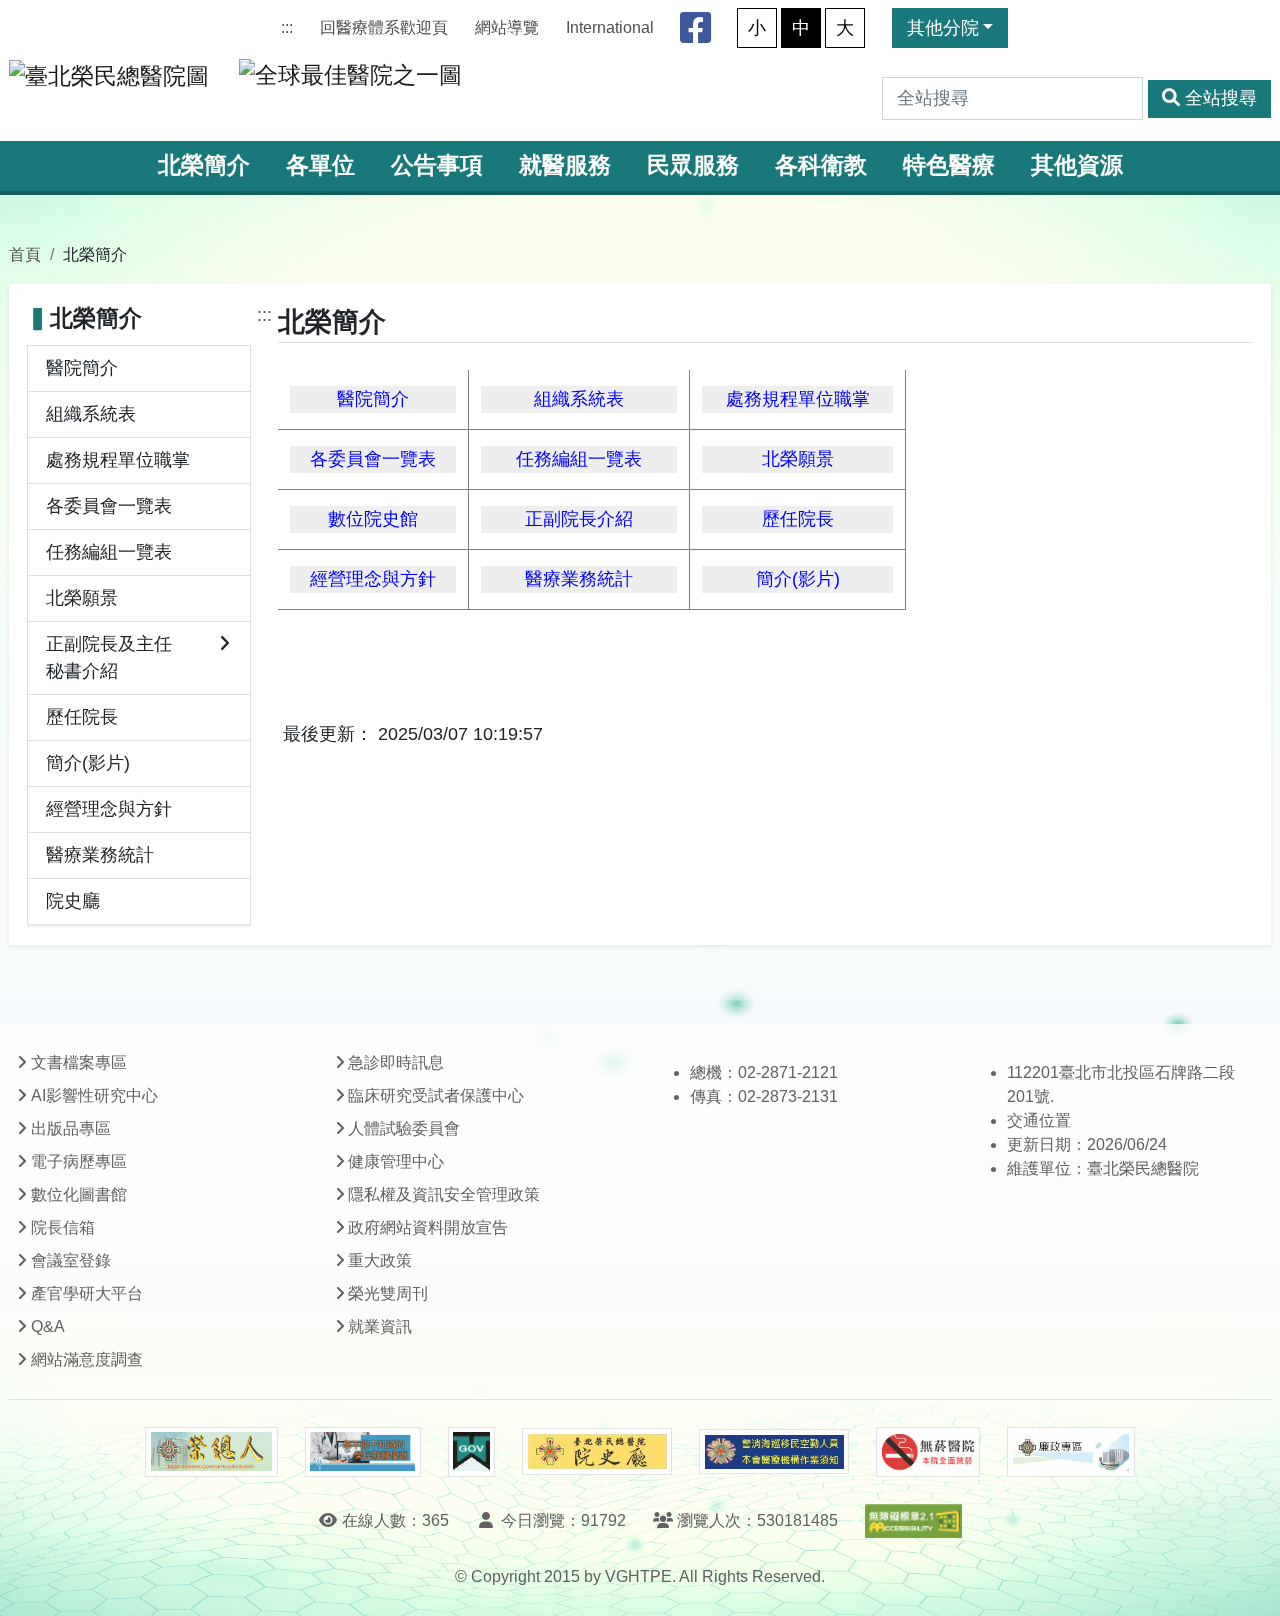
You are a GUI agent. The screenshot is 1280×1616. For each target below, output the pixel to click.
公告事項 (437, 165)
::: (287, 27)
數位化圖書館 (79, 1194)
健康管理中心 (396, 1161)
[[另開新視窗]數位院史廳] (597, 1451)
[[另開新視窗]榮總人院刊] (211, 1452)
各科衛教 (821, 165)
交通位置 (1039, 1120)
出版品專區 (71, 1128)
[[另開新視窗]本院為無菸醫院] (928, 1452)
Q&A (48, 1326)
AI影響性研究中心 (94, 1095)
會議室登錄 (71, 1260)
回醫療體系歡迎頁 (384, 27)
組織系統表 (91, 414)
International (610, 27)
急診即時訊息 (396, 1062)
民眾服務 (693, 165)
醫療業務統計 (100, 855)
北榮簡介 (204, 165)
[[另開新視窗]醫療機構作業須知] (774, 1451)
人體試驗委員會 (404, 1128)
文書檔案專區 (79, 1062)
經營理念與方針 (109, 809)
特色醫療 (949, 165)
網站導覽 (507, 27)
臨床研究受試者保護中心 (436, 1095)
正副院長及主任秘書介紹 (109, 657)
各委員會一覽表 (109, 506)
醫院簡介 (82, 368)
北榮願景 (82, 598)
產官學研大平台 (87, 1293)
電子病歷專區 (79, 1161)
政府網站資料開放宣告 (428, 1227)
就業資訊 (380, 1326)
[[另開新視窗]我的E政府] (471, 1452)
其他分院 (943, 28)
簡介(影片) (88, 763)
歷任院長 (82, 717)
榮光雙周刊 (388, 1293)
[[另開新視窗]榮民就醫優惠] (363, 1452)
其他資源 (1077, 165)
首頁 (25, 254)
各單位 (320, 165)
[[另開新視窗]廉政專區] (1070, 1452)
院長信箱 (63, 1227)
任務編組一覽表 (109, 552)
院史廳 (73, 901)
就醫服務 (565, 165)
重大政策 (380, 1260)
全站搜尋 (1221, 98)
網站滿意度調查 (87, 1359)
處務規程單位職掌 (118, 460)
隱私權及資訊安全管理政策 (444, 1194)
